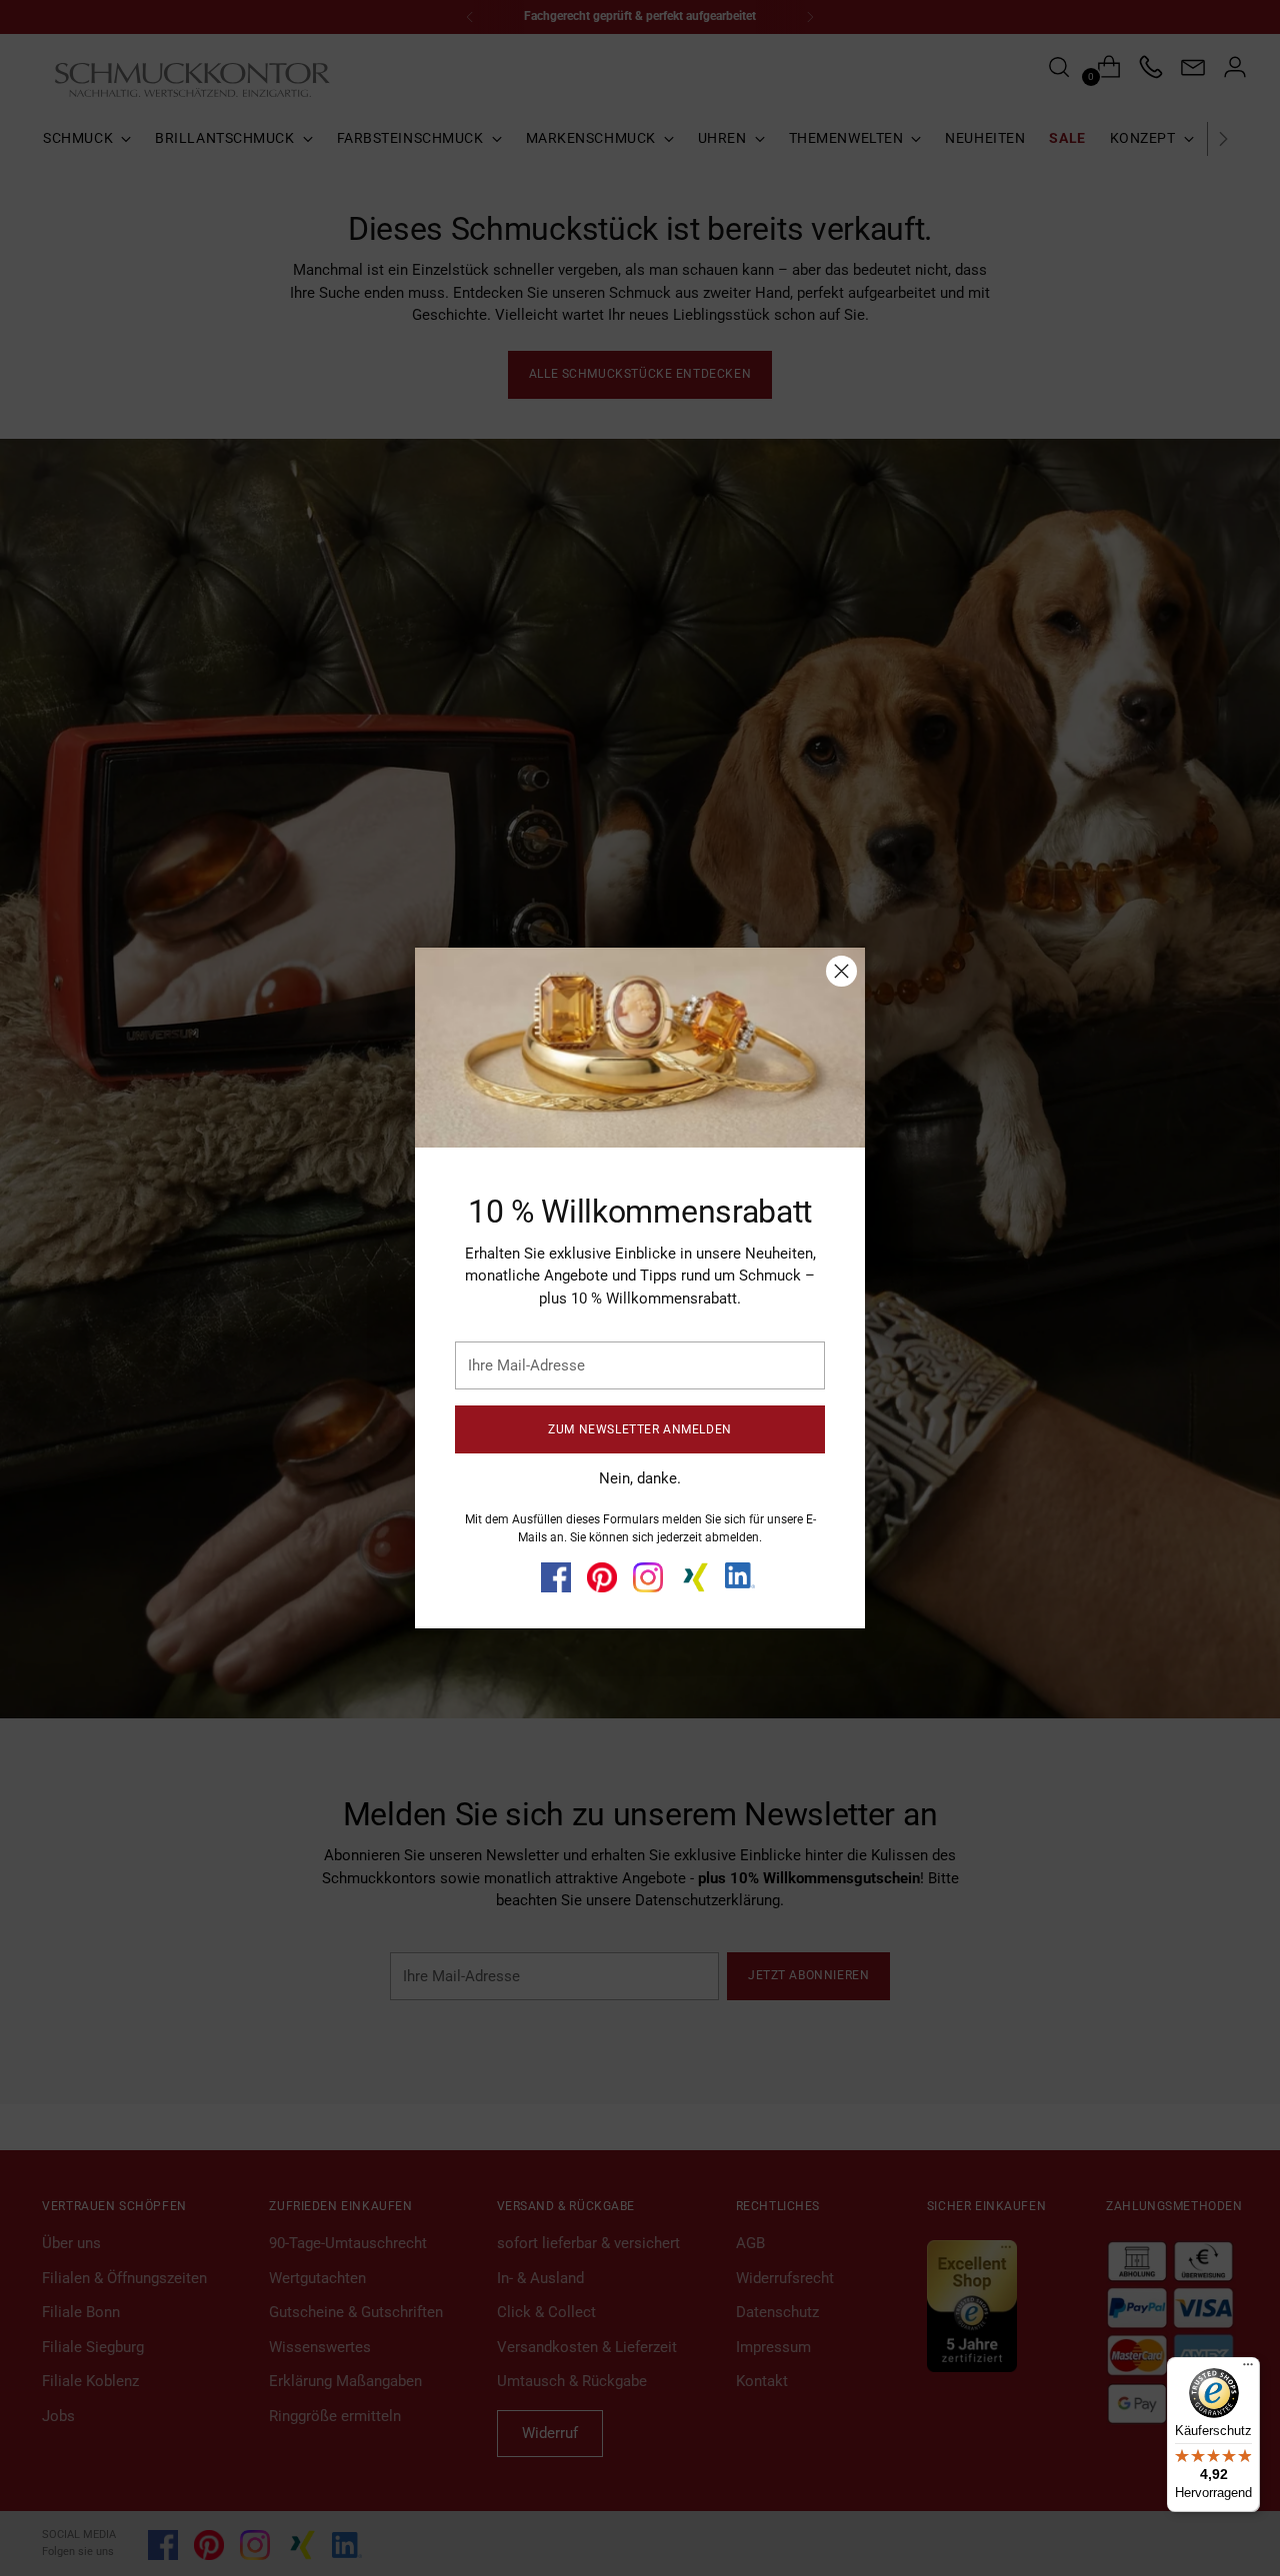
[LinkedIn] (740, 1575)
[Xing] (694, 1577)
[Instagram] (648, 1577)
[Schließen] (841, 971)
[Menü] (1248, 2369)
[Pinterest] (602, 1577)
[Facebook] (556, 1577)
